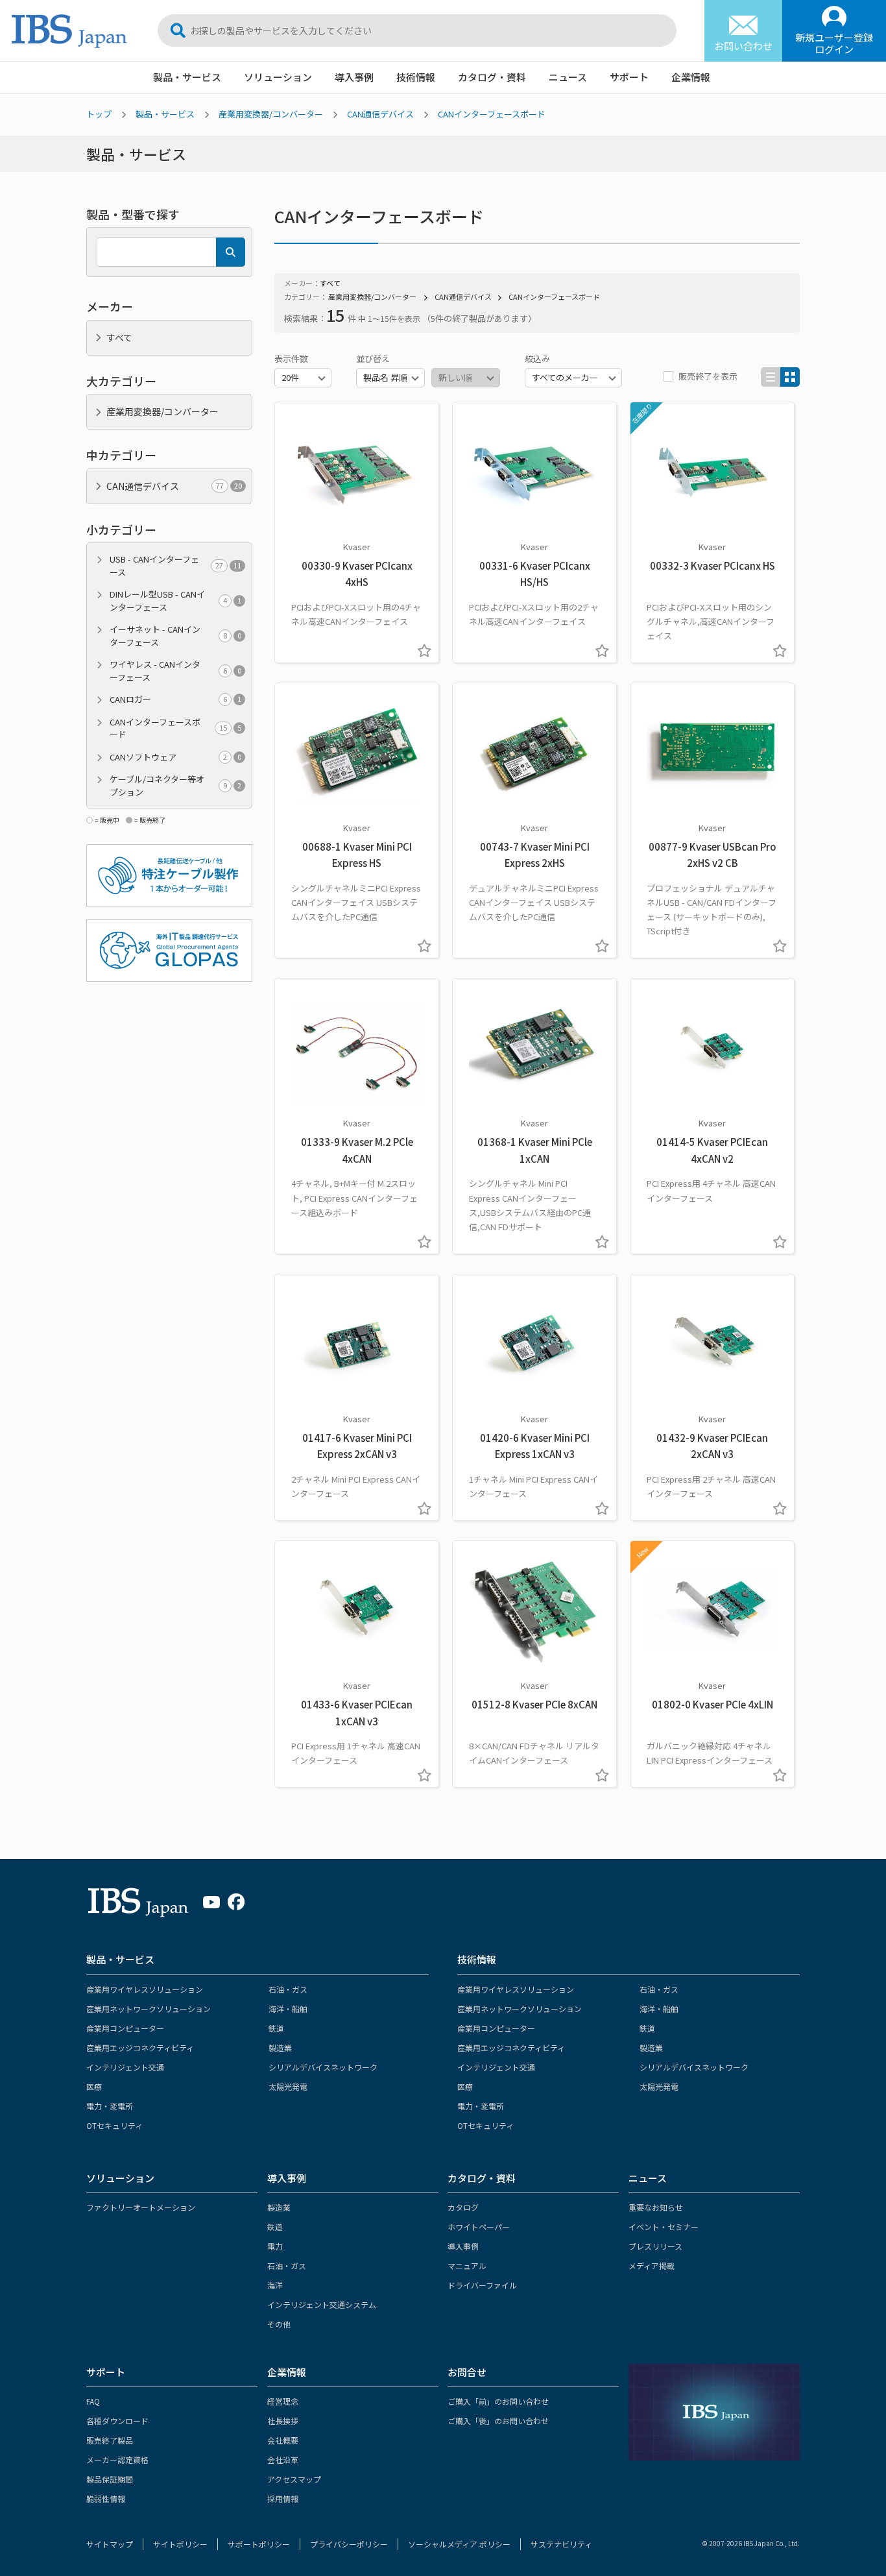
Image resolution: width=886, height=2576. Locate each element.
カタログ (463, 2207)
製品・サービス (187, 77)
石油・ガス (288, 1989)
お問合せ (467, 2372)
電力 (275, 2246)
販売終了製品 (110, 2440)
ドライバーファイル (482, 2285)
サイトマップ (110, 2544)
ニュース (568, 77)
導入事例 (354, 77)
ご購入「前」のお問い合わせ (498, 2401)
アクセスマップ (294, 2479)
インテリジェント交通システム (322, 2304)
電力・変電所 (110, 2106)
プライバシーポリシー (349, 2544)
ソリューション (278, 77)
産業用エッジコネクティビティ (140, 2047)
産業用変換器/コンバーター (271, 114)
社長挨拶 (283, 2421)
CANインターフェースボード (492, 114)
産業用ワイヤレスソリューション (145, 1989)
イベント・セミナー (664, 2227)
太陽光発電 (288, 2086)
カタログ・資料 (492, 77)
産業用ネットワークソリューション (149, 2009)
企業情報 (691, 77)
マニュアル (467, 2266)
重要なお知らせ (656, 2207)
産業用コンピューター (125, 2028)
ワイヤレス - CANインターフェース (175, 671)
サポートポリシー (259, 2544)
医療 (94, 2086)
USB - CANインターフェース (175, 565)
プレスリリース (655, 2246)
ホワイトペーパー (479, 2227)
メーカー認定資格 (117, 2460)
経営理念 (283, 2401)
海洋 (275, 2285)
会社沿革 (283, 2460)
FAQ (93, 2401)
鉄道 (276, 2028)
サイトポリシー (180, 2544)
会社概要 (283, 2440)
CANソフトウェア (175, 757)
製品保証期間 (110, 2479)
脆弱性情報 (106, 2498)
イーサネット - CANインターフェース (175, 636)
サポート (629, 77)
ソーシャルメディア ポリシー (459, 2544)
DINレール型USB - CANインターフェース (175, 601)
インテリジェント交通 (125, 2067)
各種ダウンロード (117, 2421)
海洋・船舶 (288, 2009)
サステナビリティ (561, 2544)
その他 (279, 2324)
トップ (99, 114)
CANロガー (175, 699)
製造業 (280, 2047)
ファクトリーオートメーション (141, 2207)
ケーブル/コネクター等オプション (175, 785)
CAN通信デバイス (380, 114)
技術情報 (416, 77)
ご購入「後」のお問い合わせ (498, 2421)
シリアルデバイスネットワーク (323, 2067)
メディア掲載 (652, 2266)
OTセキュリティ (114, 2125)
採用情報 (283, 2498)
